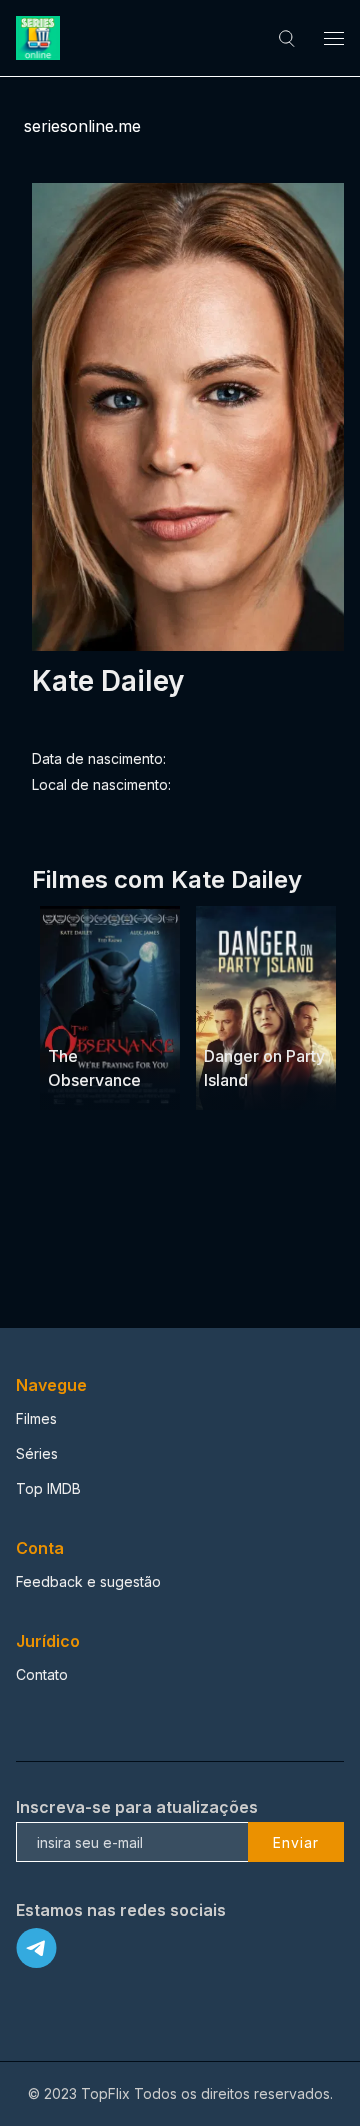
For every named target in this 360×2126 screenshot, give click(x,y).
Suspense (82, 1018)
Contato (42, 1674)
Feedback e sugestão (88, 1581)
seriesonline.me (82, 126)
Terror (143, 1018)
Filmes (36, 1418)
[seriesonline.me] (41, 38)
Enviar (296, 1842)
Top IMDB (48, 1488)
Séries (37, 1453)
